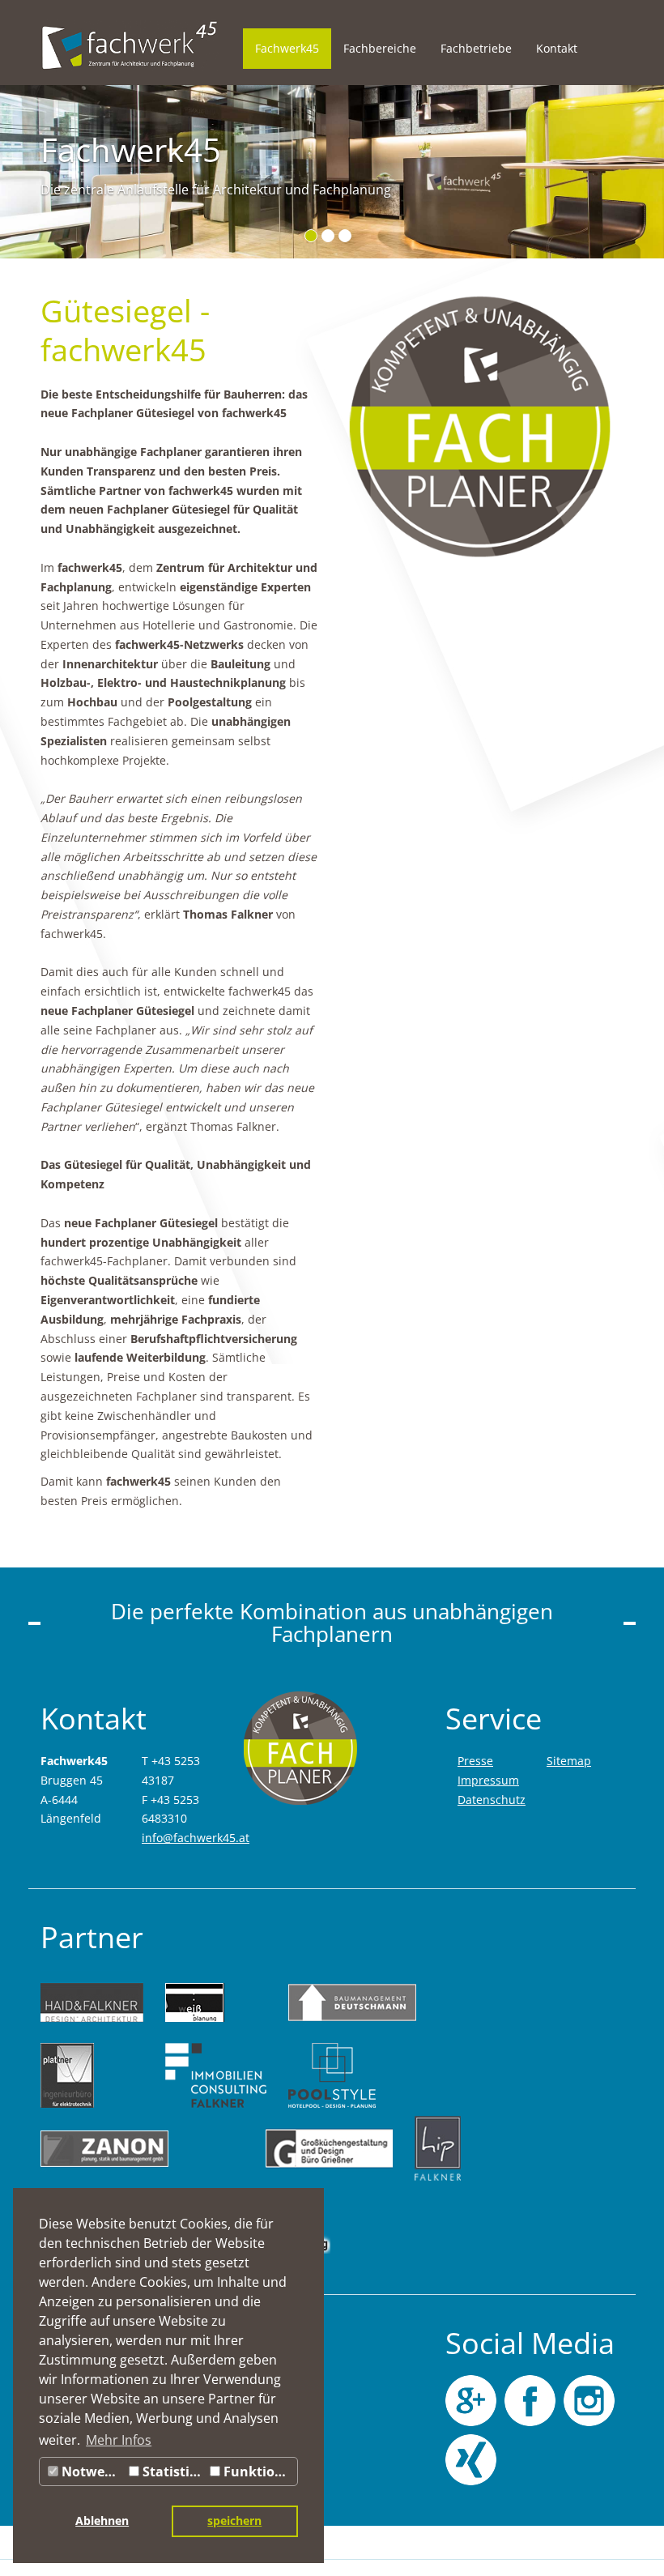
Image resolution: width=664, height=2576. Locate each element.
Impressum (488, 1780)
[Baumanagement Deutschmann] (352, 2002)
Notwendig (92, 2472)
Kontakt (557, 48)
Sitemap (569, 1761)
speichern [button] (234, 2521)
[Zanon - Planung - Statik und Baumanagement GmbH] (142, 2148)
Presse (475, 1761)
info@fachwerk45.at (196, 1838)
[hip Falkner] (438, 2148)
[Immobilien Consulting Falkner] (216, 2075)
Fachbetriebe (476, 48)
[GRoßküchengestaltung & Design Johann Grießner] (329, 2148)
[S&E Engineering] (329, 2221)
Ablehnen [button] (102, 2521)
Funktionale (259, 2472)
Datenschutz (492, 1800)
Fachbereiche (380, 48)
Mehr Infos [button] (119, 2440)
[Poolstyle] (352, 2075)
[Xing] (471, 2460)
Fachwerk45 (287, 48)
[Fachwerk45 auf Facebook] (530, 2401)
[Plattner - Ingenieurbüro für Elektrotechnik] (92, 2075)
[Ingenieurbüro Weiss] (216, 2002)
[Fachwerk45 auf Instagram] (589, 2401)
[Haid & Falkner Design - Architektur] (92, 2002)
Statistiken (172, 2472)
